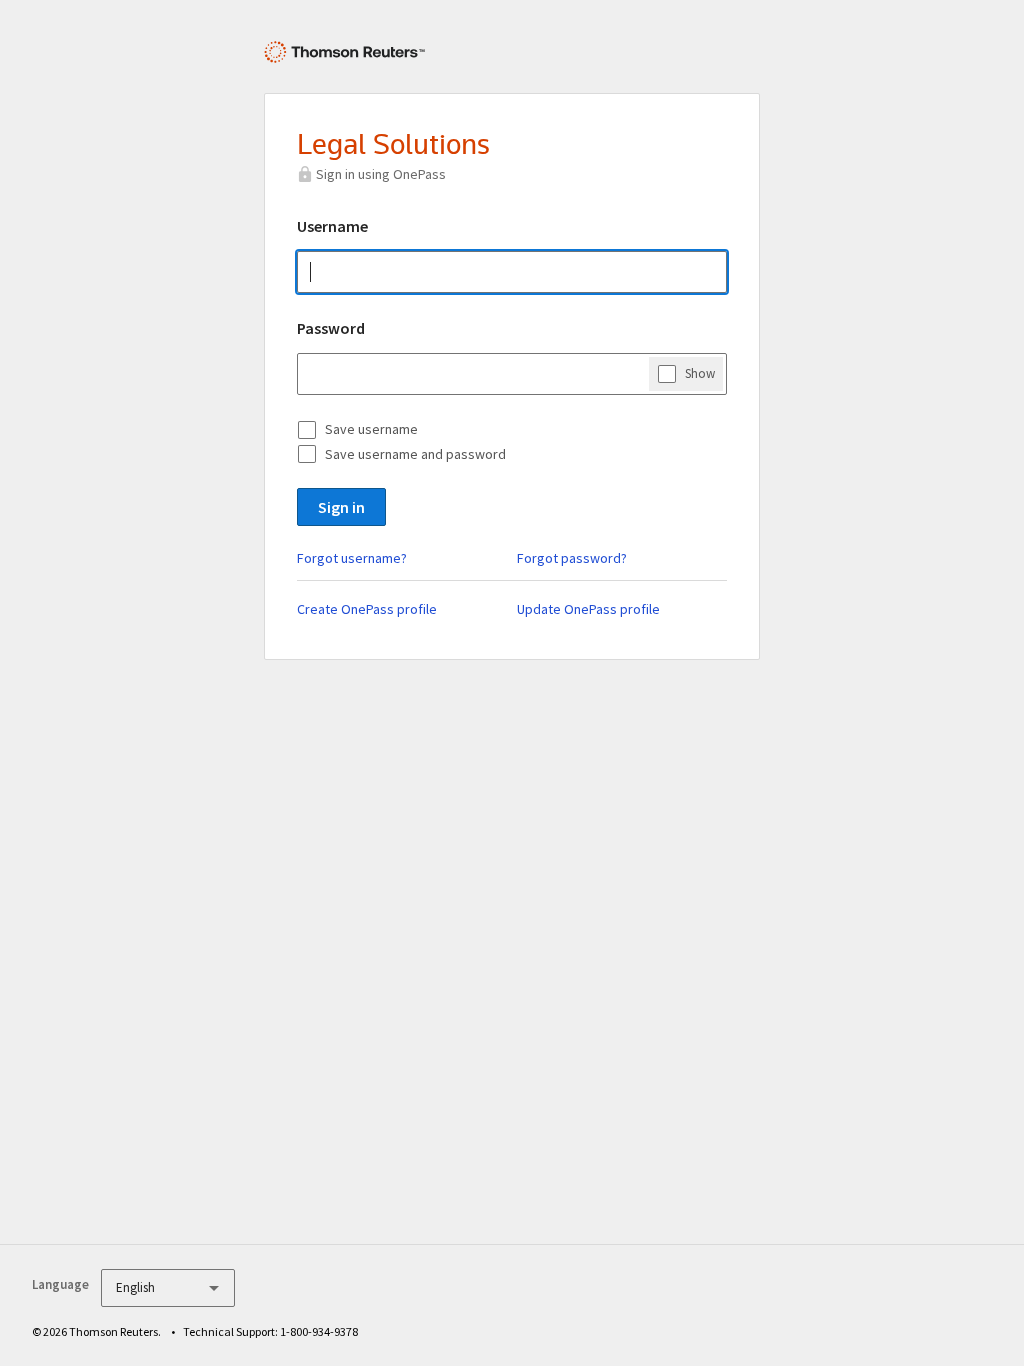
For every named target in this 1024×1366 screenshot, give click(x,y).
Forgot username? (352, 558)
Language (60, 1284)
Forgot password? (572, 558)
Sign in (341, 507)
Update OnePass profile (588, 609)
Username (332, 226)
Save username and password (415, 454)
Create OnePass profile (367, 609)
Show (700, 373)
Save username (371, 429)
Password (331, 328)
